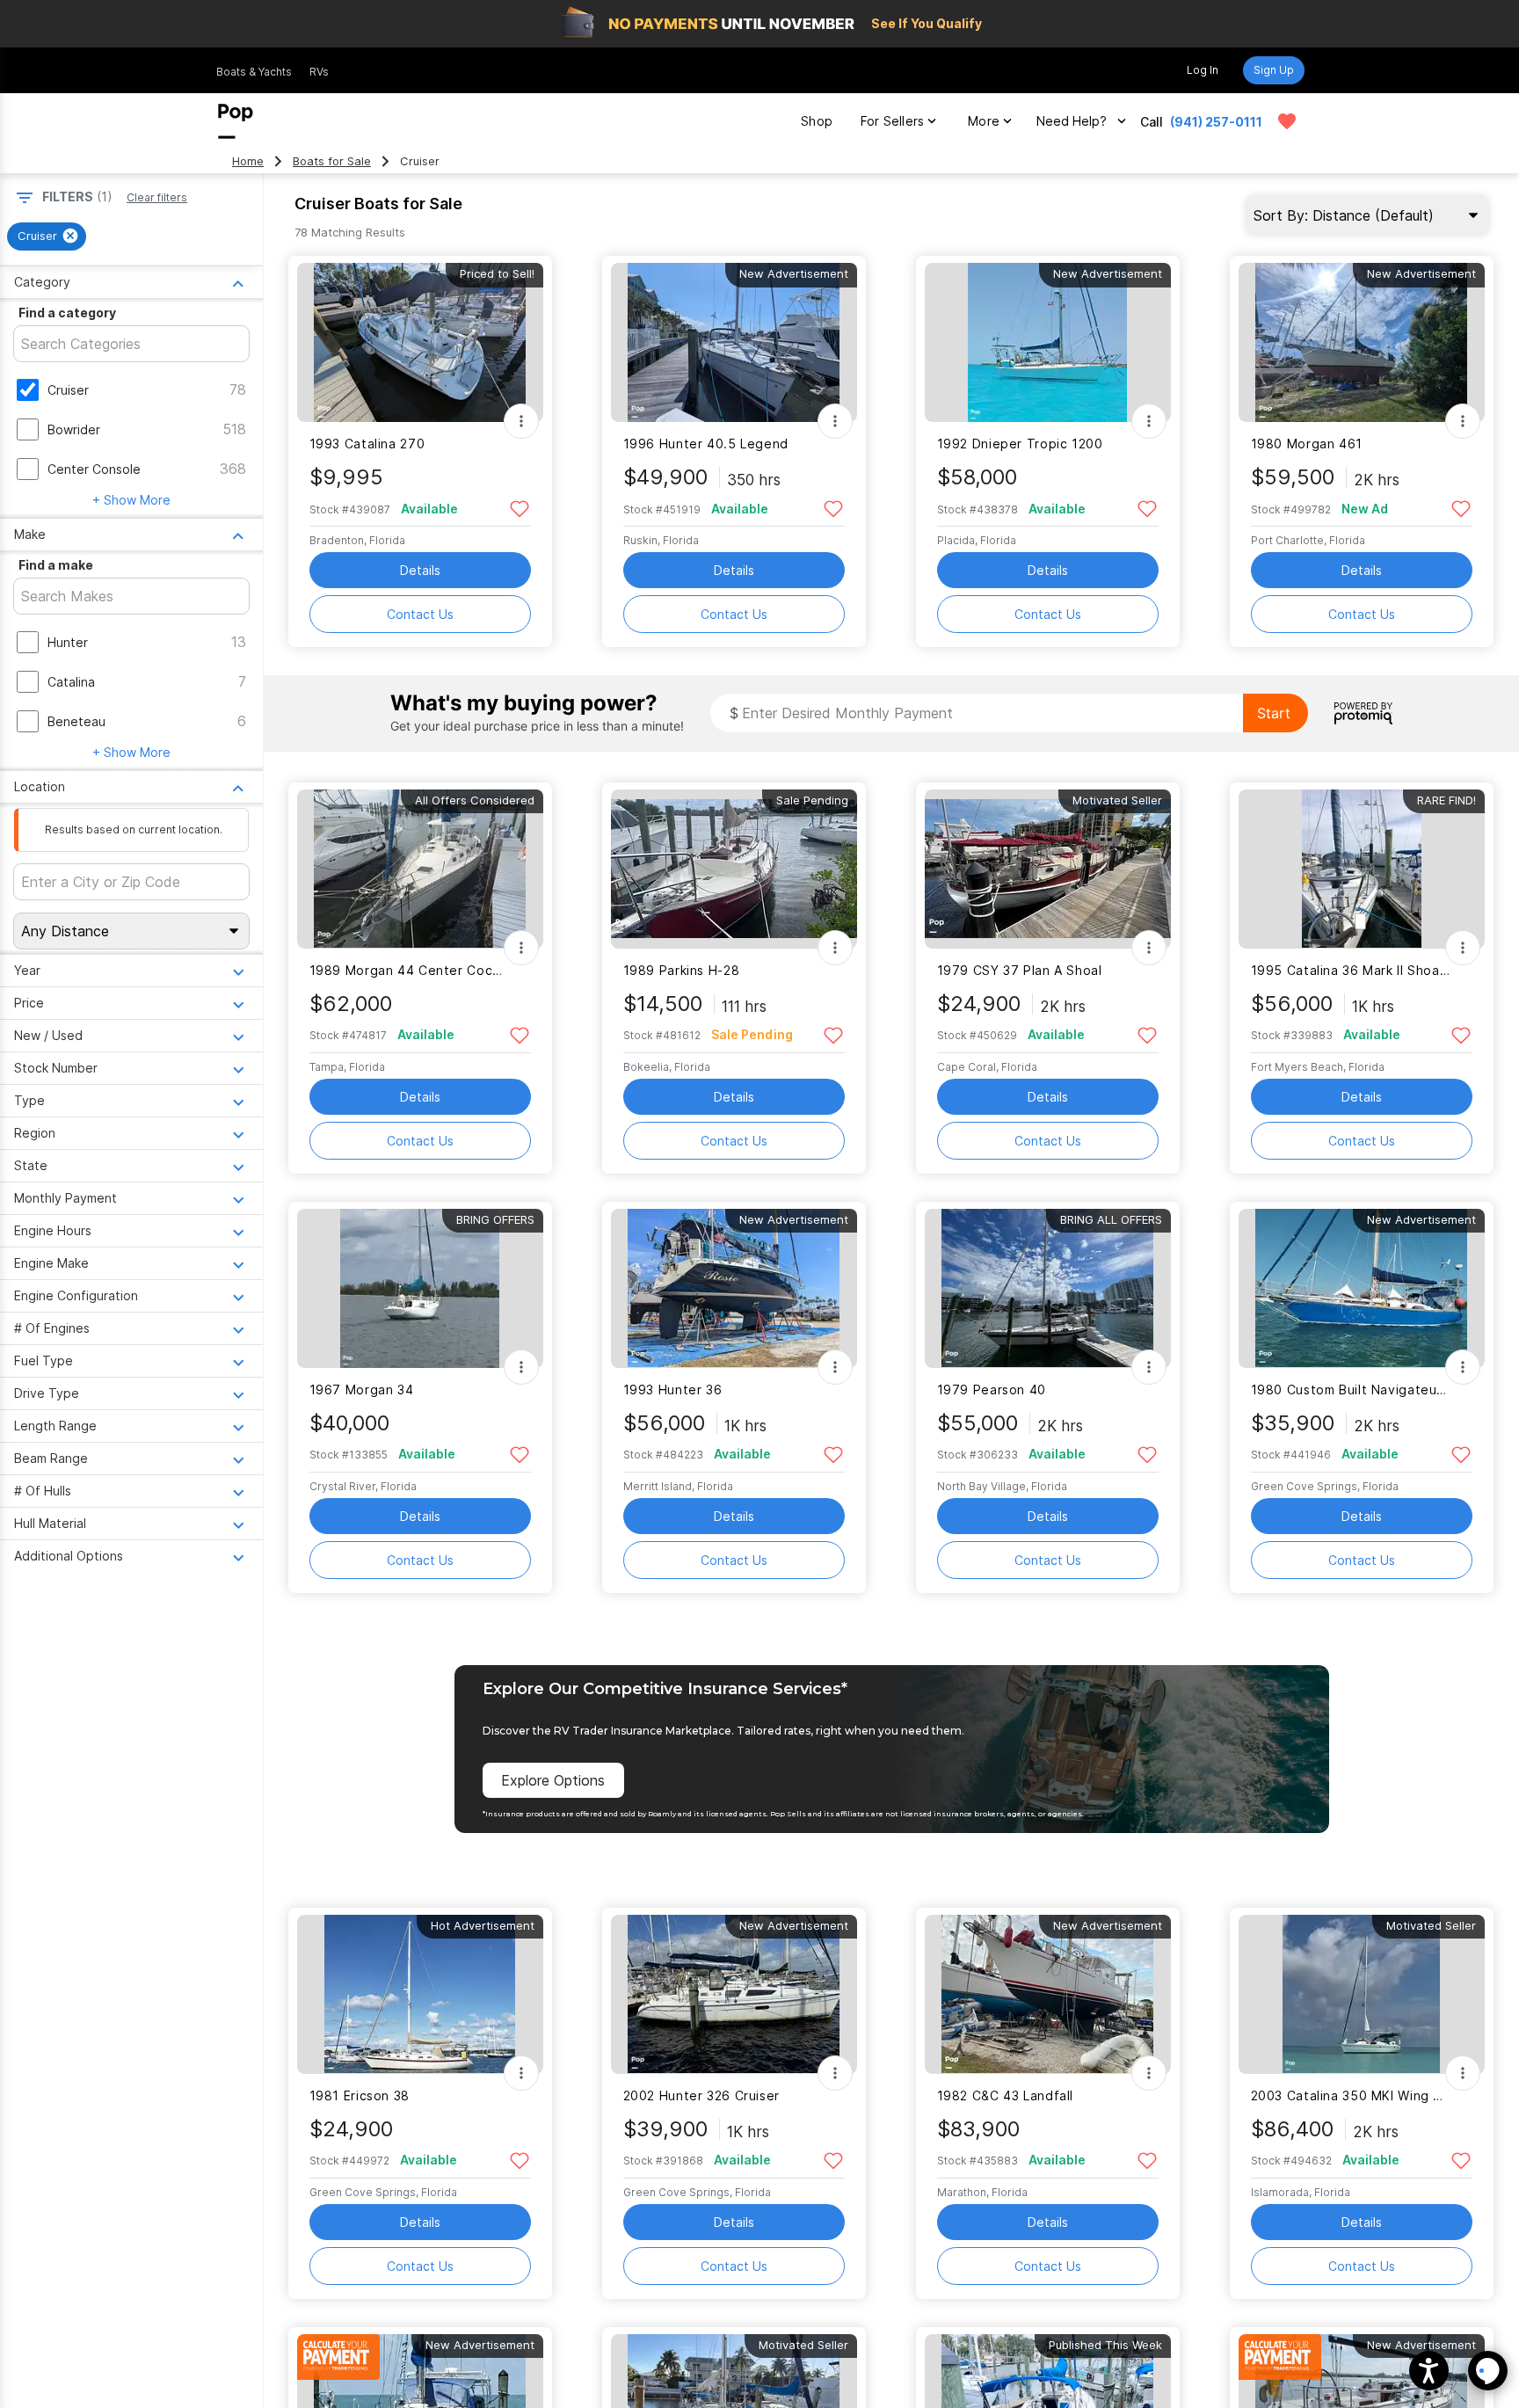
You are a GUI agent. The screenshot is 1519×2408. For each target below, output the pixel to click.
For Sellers (892, 121)
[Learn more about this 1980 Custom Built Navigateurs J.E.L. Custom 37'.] (1362, 1288)
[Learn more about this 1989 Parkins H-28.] (734, 869)
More (984, 121)
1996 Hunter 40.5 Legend (706, 444)
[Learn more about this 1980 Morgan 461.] (1362, 342)
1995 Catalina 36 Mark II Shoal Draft (1351, 970)
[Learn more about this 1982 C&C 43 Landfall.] (1048, 1994)
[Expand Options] (521, 421)
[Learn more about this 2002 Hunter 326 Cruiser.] (734, 1994)
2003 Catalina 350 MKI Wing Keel (1351, 2095)
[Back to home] (236, 121)
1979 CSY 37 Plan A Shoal (1020, 970)
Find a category (67, 313)
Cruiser (68, 390)
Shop (817, 121)
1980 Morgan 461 (1307, 444)
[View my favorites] (1287, 121)
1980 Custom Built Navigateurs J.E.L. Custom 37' (1351, 1390)
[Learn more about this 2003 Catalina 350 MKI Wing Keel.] (1362, 1994)
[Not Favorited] (520, 508)
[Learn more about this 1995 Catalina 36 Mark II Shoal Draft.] (1362, 869)
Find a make (56, 565)
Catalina (71, 682)
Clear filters (157, 197)
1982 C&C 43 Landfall (1005, 2095)
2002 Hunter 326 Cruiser (701, 2095)
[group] (47, 236)
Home (248, 161)
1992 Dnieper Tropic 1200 (1020, 444)
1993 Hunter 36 (673, 1390)
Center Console (94, 469)
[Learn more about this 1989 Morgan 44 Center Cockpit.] (420, 869)
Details (420, 570)
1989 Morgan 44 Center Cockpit (409, 970)
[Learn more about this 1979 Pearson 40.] (1048, 1288)
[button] (1429, 2371)
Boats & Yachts (254, 72)
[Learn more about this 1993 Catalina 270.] (420, 342)
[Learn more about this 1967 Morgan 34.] (420, 1288)
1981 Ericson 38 (360, 2095)
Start (1274, 713)
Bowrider (74, 429)
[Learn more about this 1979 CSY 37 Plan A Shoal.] (1048, 869)
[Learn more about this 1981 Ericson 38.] (420, 1994)
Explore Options (553, 1780)
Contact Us (420, 614)
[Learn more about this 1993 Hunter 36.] (734, 1288)
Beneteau (76, 721)
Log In (1203, 70)
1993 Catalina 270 (367, 444)
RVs (319, 72)
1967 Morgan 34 (362, 1390)
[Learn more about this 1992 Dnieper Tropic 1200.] (1048, 342)
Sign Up (1274, 70)
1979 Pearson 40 (992, 1390)
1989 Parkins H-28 (682, 970)
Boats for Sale (332, 161)
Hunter (68, 642)
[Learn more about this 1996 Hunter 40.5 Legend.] (734, 342)
